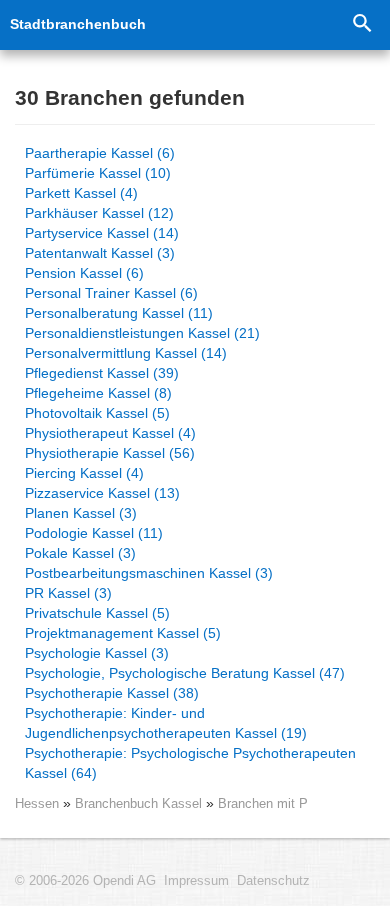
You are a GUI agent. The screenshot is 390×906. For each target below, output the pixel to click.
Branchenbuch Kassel (140, 803)
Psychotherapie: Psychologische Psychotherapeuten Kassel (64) (190, 763)
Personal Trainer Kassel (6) (111, 293)
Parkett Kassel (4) (81, 193)
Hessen (37, 803)
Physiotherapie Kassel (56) (110, 453)
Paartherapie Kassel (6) (100, 153)
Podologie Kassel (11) (94, 533)
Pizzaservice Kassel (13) (102, 493)
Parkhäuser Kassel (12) (99, 213)
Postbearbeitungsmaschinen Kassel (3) (149, 573)
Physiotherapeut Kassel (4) (110, 433)
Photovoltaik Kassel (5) (97, 413)
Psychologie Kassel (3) (97, 653)
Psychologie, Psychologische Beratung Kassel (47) (185, 673)
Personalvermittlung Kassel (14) (126, 353)
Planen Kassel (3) (81, 513)
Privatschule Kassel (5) (97, 613)
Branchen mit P (263, 803)
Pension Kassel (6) (84, 273)
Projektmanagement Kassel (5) (123, 633)
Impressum (196, 881)
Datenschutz (273, 881)
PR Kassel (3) (68, 593)
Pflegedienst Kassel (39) (102, 373)
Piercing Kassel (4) (84, 473)
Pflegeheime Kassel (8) (98, 393)
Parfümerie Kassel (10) (98, 173)
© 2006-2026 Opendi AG (85, 881)
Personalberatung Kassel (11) (119, 313)
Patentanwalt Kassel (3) (100, 253)
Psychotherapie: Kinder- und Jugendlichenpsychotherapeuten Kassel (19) (166, 723)
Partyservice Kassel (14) (102, 233)
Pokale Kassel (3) (80, 553)
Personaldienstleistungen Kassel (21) (142, 333)
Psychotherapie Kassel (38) (112, 693)
